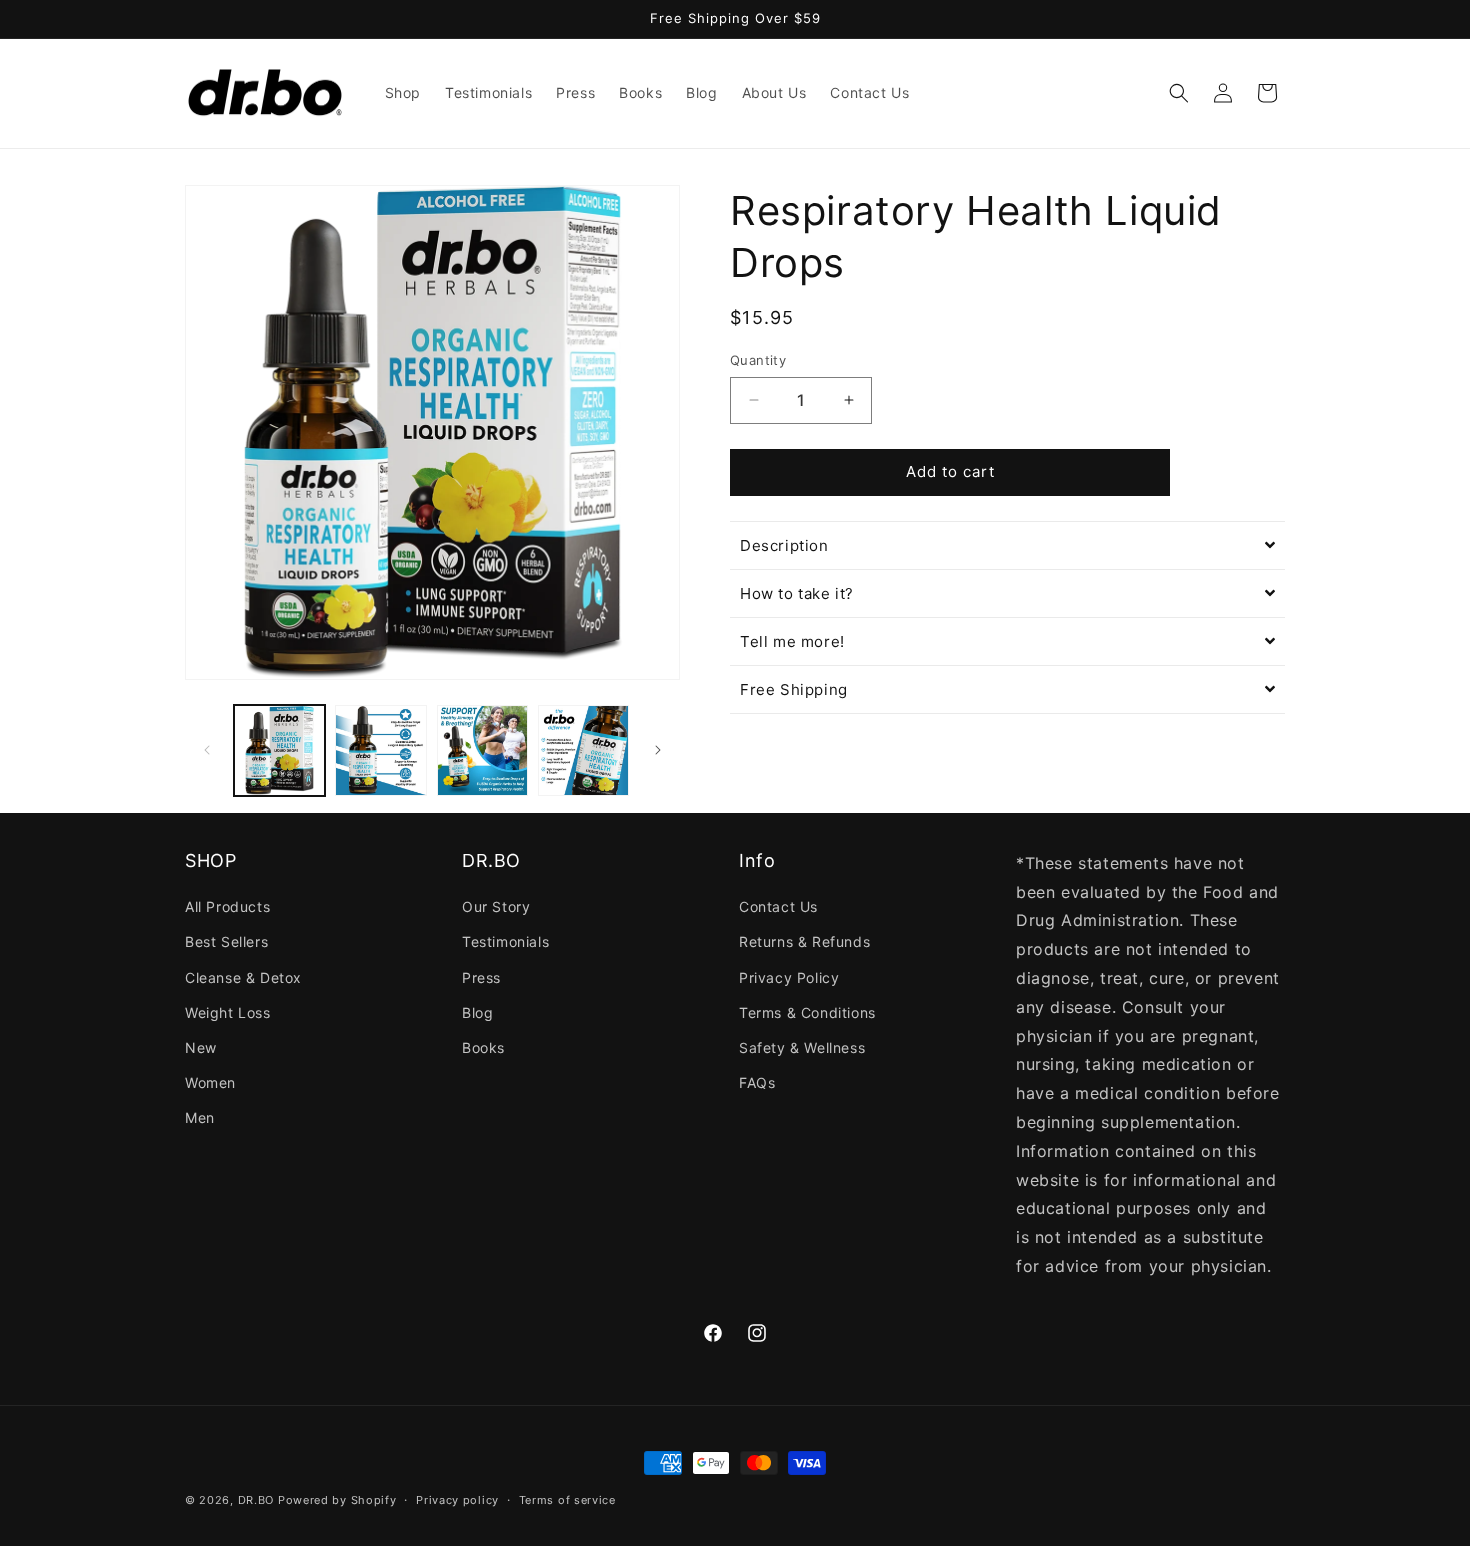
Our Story (496, 906)
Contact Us (778, 906)
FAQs (757, 1082)
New (201, 1047)
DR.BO (256, 1500)
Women (210, 1082)
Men (200, 1117)
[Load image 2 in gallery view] (380, 750)
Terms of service (567, 1500)
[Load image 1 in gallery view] (279, 750)
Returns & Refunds (804, 941)
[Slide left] (207, 750)
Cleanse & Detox (243, 977)
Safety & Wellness (802, 1047)
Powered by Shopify (337, 1500)
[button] (1179, 93)
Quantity (758, 360)
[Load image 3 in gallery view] (482, 750)
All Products (227, 906)
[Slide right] (658, 750)
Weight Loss (228, 1012)
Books (483, 1047)
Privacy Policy (789, 977)
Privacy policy (457, 1500)
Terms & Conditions (807, 1012)
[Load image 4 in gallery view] (583, 750)
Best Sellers (226, 941)
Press (481, 977)
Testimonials (505, 941)
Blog (477, 1012)
